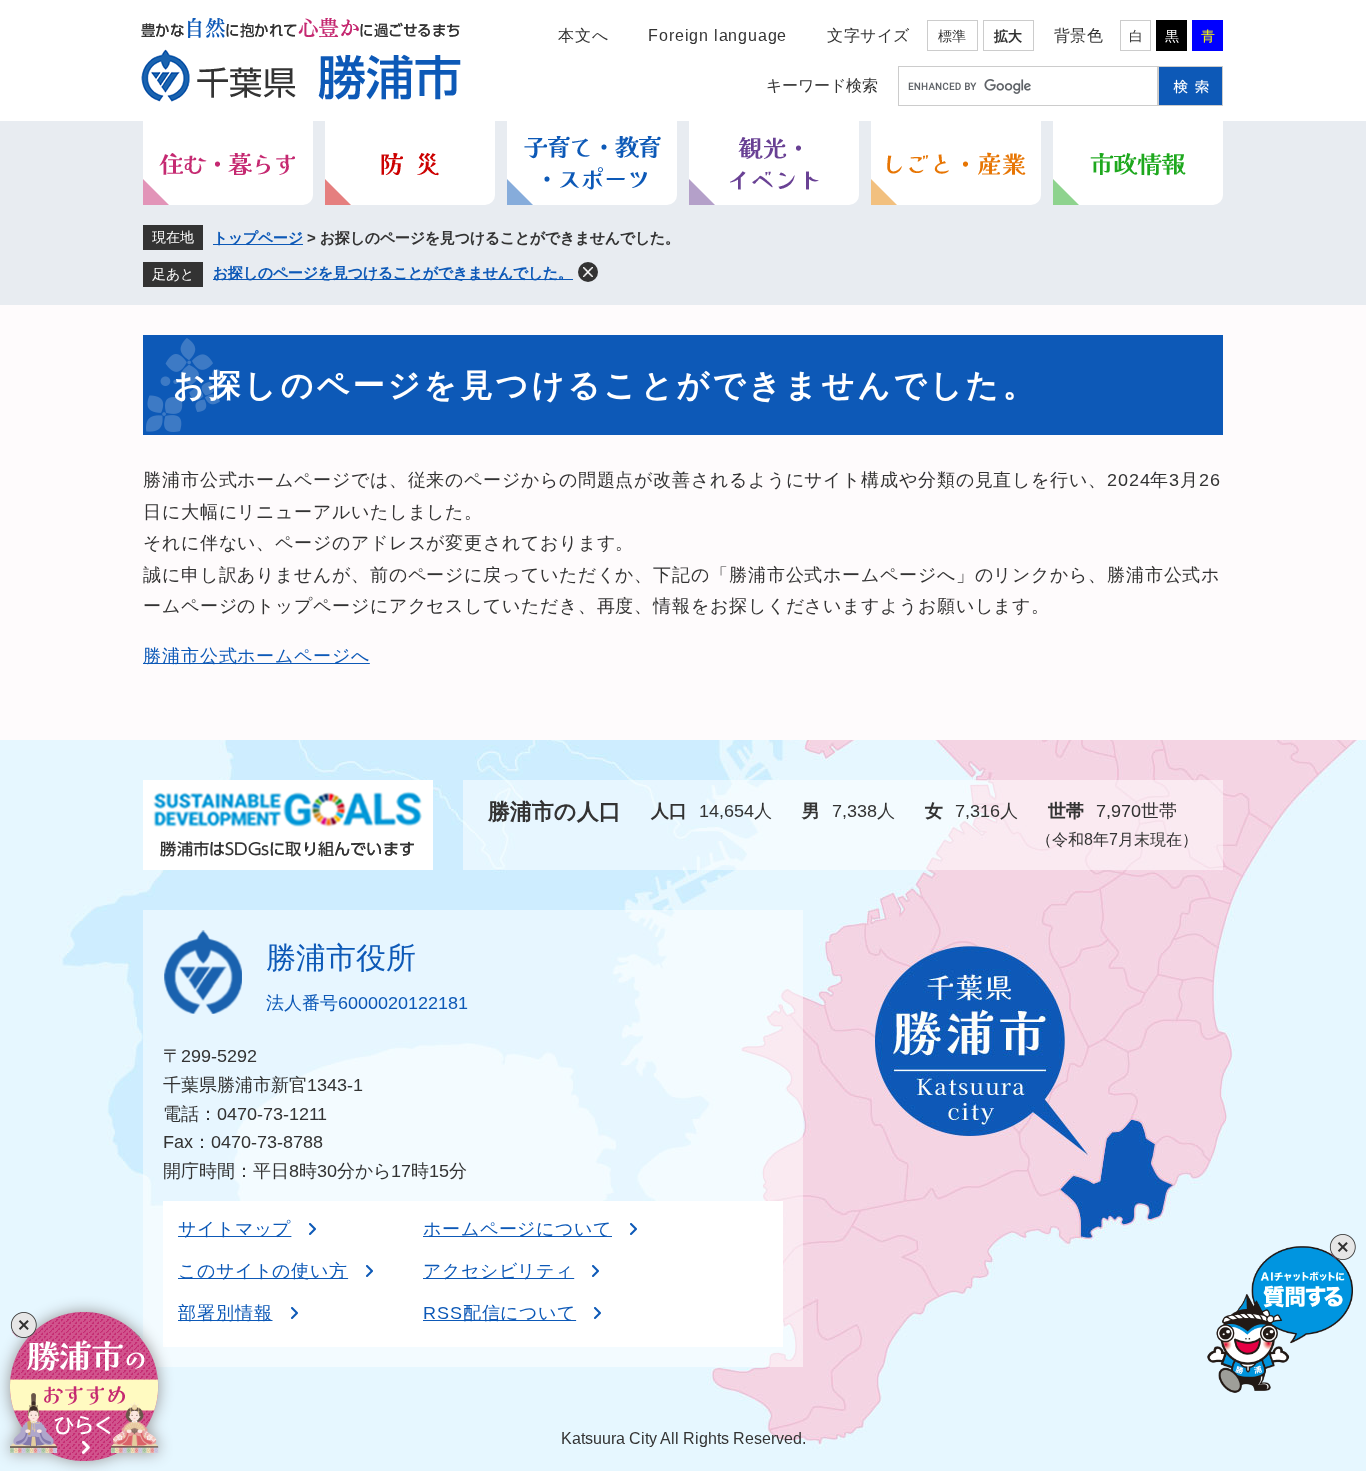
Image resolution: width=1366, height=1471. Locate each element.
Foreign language (717, 35)
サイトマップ (234, 1229)
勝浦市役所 (341, 957)
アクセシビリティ (498, 1271)
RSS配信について (499, 1313)
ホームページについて (517, 1229)
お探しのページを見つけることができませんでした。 (393, 272)
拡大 (1008, 36)
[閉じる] (23, 1325)
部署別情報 (225, 1313)
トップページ (258, 237)
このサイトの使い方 (263, 1271)
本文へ (583, 35)
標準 (952, 36)
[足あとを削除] (588, 272)
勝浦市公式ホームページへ (256, 656)
